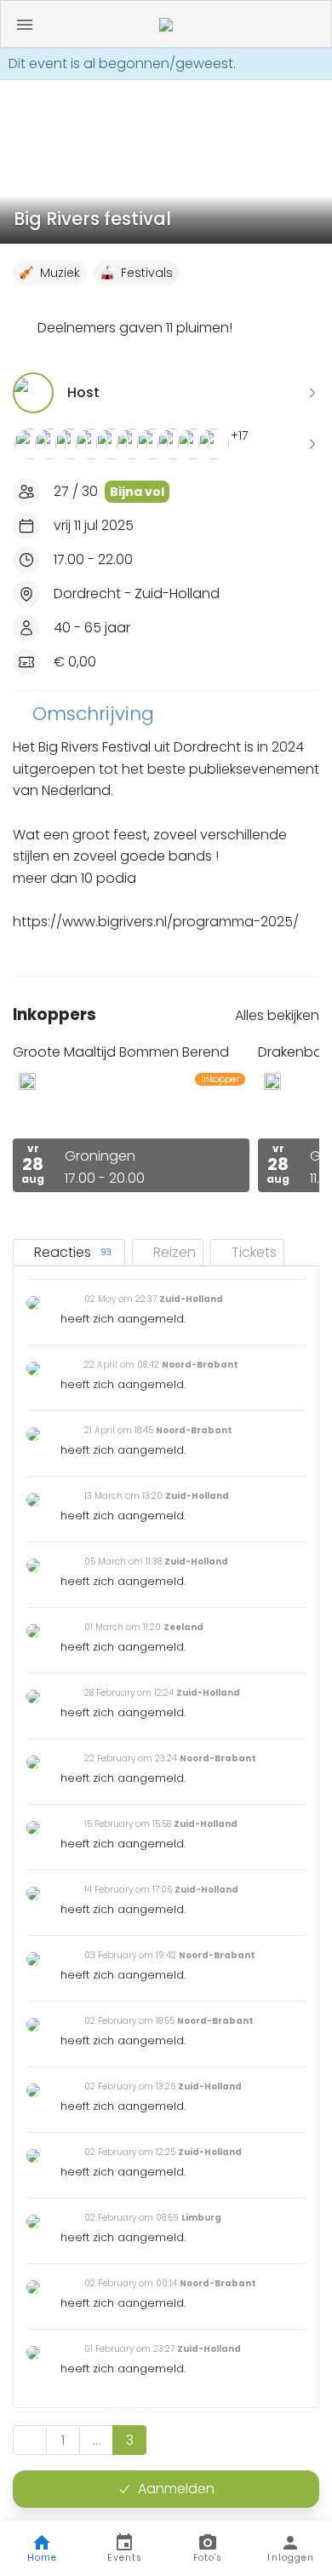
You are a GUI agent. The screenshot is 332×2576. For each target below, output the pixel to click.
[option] (131, 1118)
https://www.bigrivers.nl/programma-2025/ (156, 922)
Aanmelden (176, 2489)
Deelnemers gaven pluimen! (135, 328)
